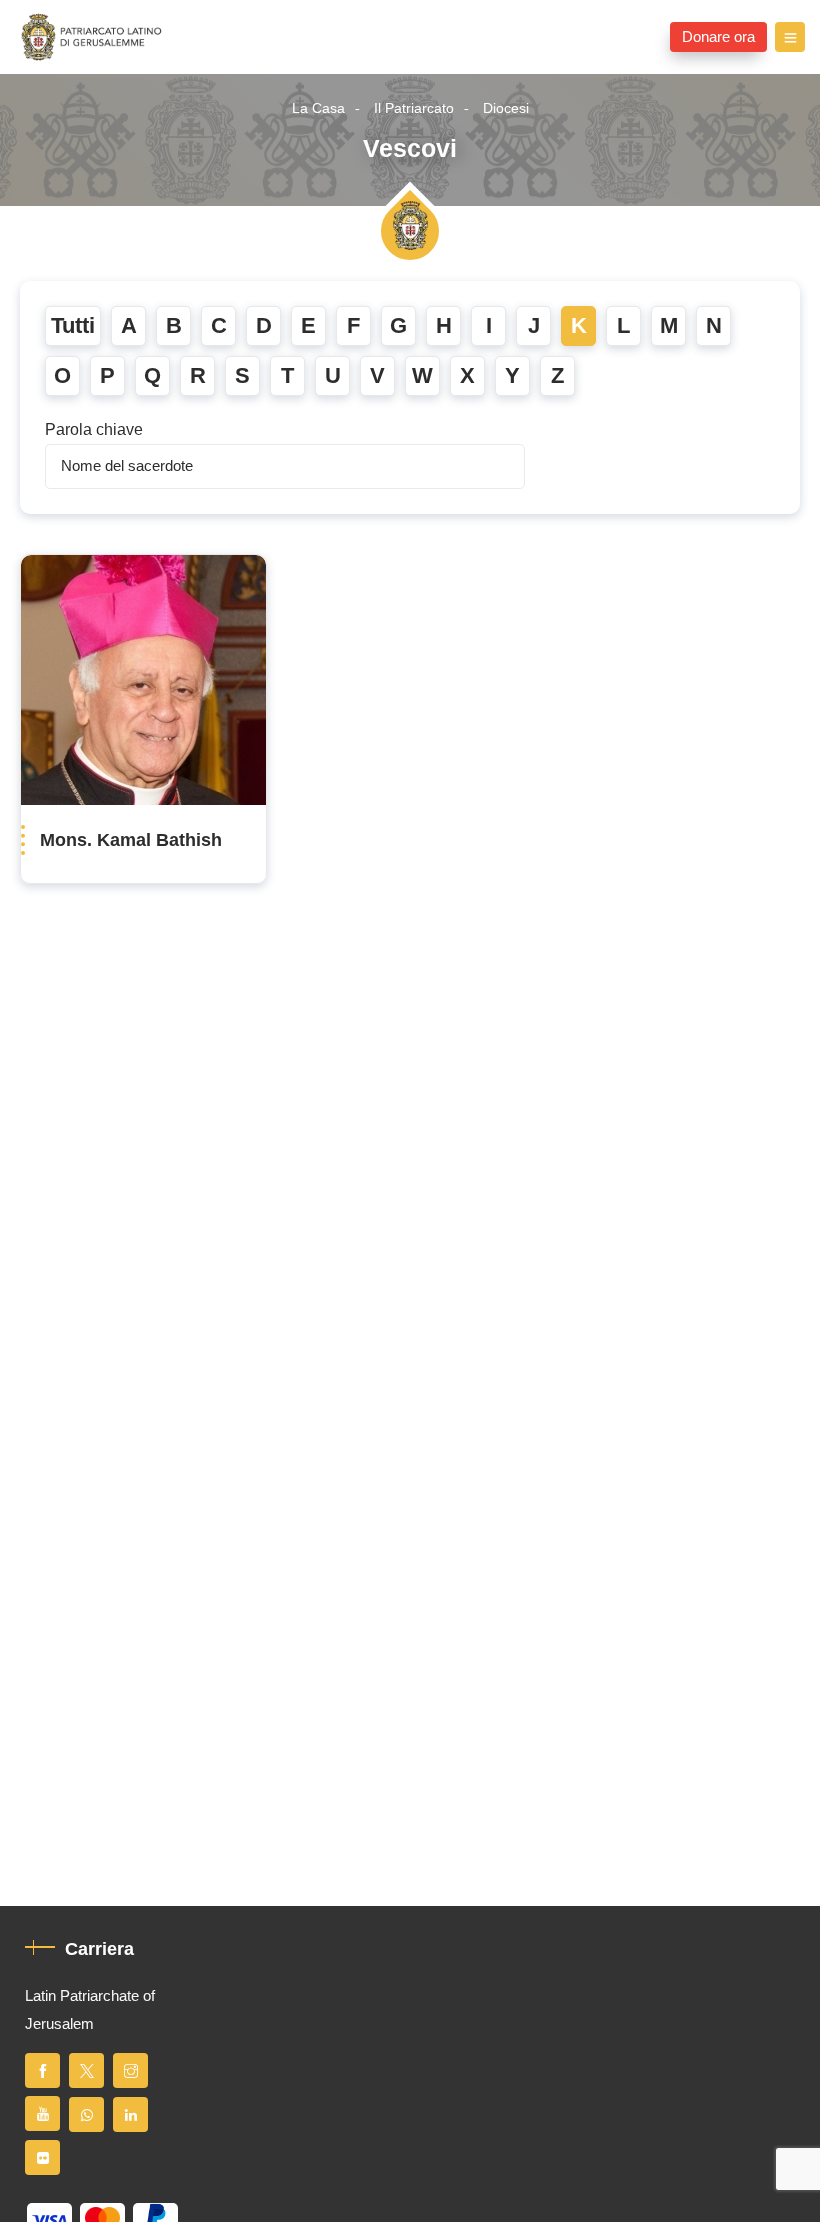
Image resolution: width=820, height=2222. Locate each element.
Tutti (73, 326)
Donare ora (718, 37)
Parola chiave (94, 430)
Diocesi (506, 108)
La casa (318, 108)
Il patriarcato (414, 108)
